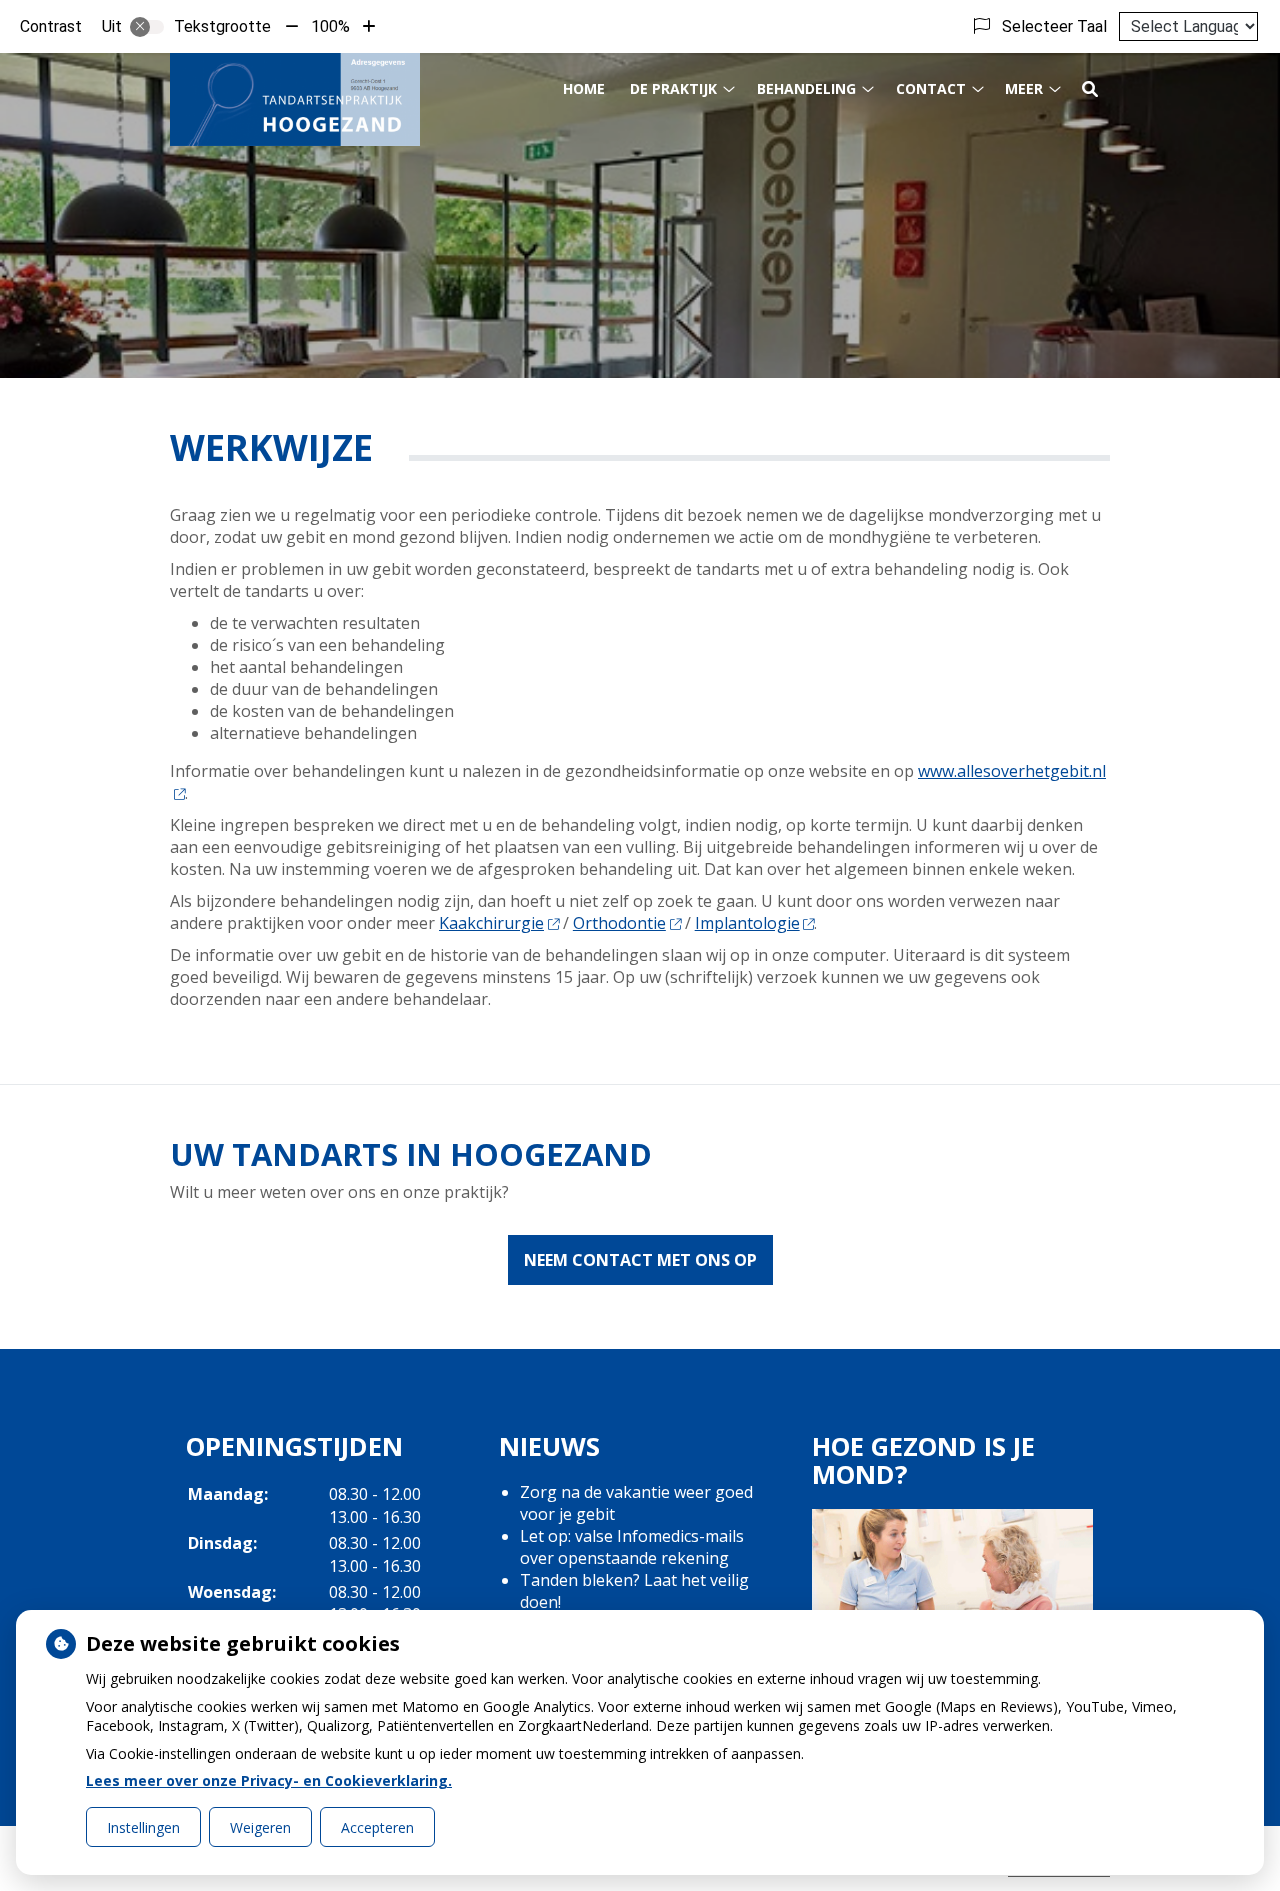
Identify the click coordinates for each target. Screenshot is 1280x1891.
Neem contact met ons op (640, 1260)
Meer (1024, 88)
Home (584, 88)
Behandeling (806, 88)
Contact (931, 88)
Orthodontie (619, 923)
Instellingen (143, 1827)
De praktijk (673, 88)
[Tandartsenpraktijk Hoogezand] (295, 99)
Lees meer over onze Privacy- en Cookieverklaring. (269, 1780)
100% (330, 26)
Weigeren (260, 1827)
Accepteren (377, 1827)
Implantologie (747, 923)
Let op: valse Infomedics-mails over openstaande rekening (632, 1547)
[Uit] (147, 27)
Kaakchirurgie (491, 923)
